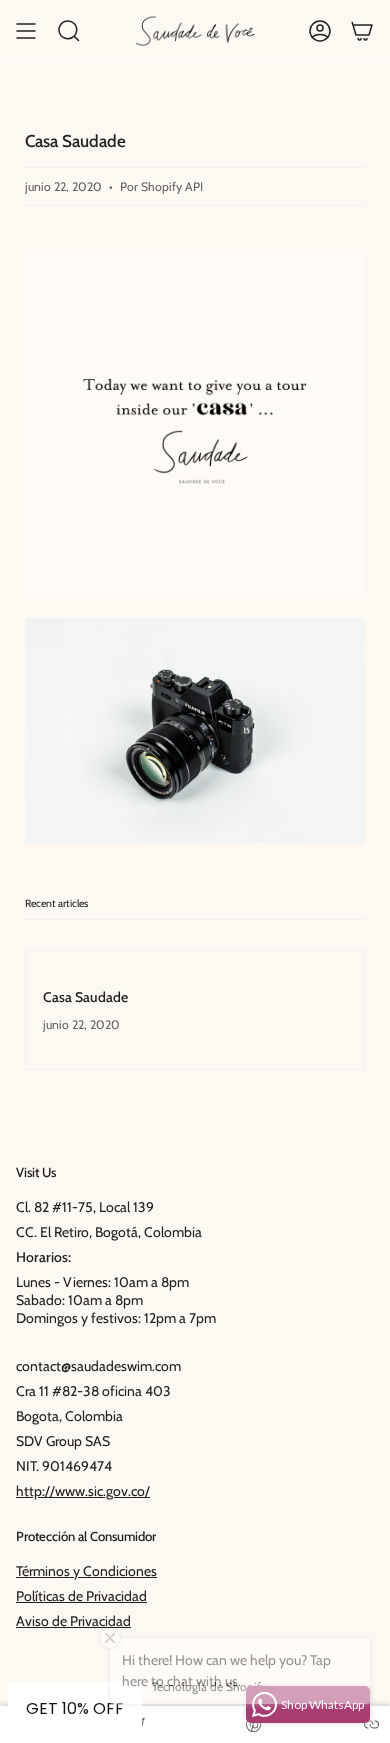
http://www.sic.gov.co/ (83, 1491)
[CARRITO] (362, 31)
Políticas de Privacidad (81, 1596)
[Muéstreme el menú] (26, 31)
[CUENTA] (320, 31)
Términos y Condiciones (86, 1571)
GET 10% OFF (75, 1708)
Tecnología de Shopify (209, 1686)
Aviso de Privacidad (73, 1621)
